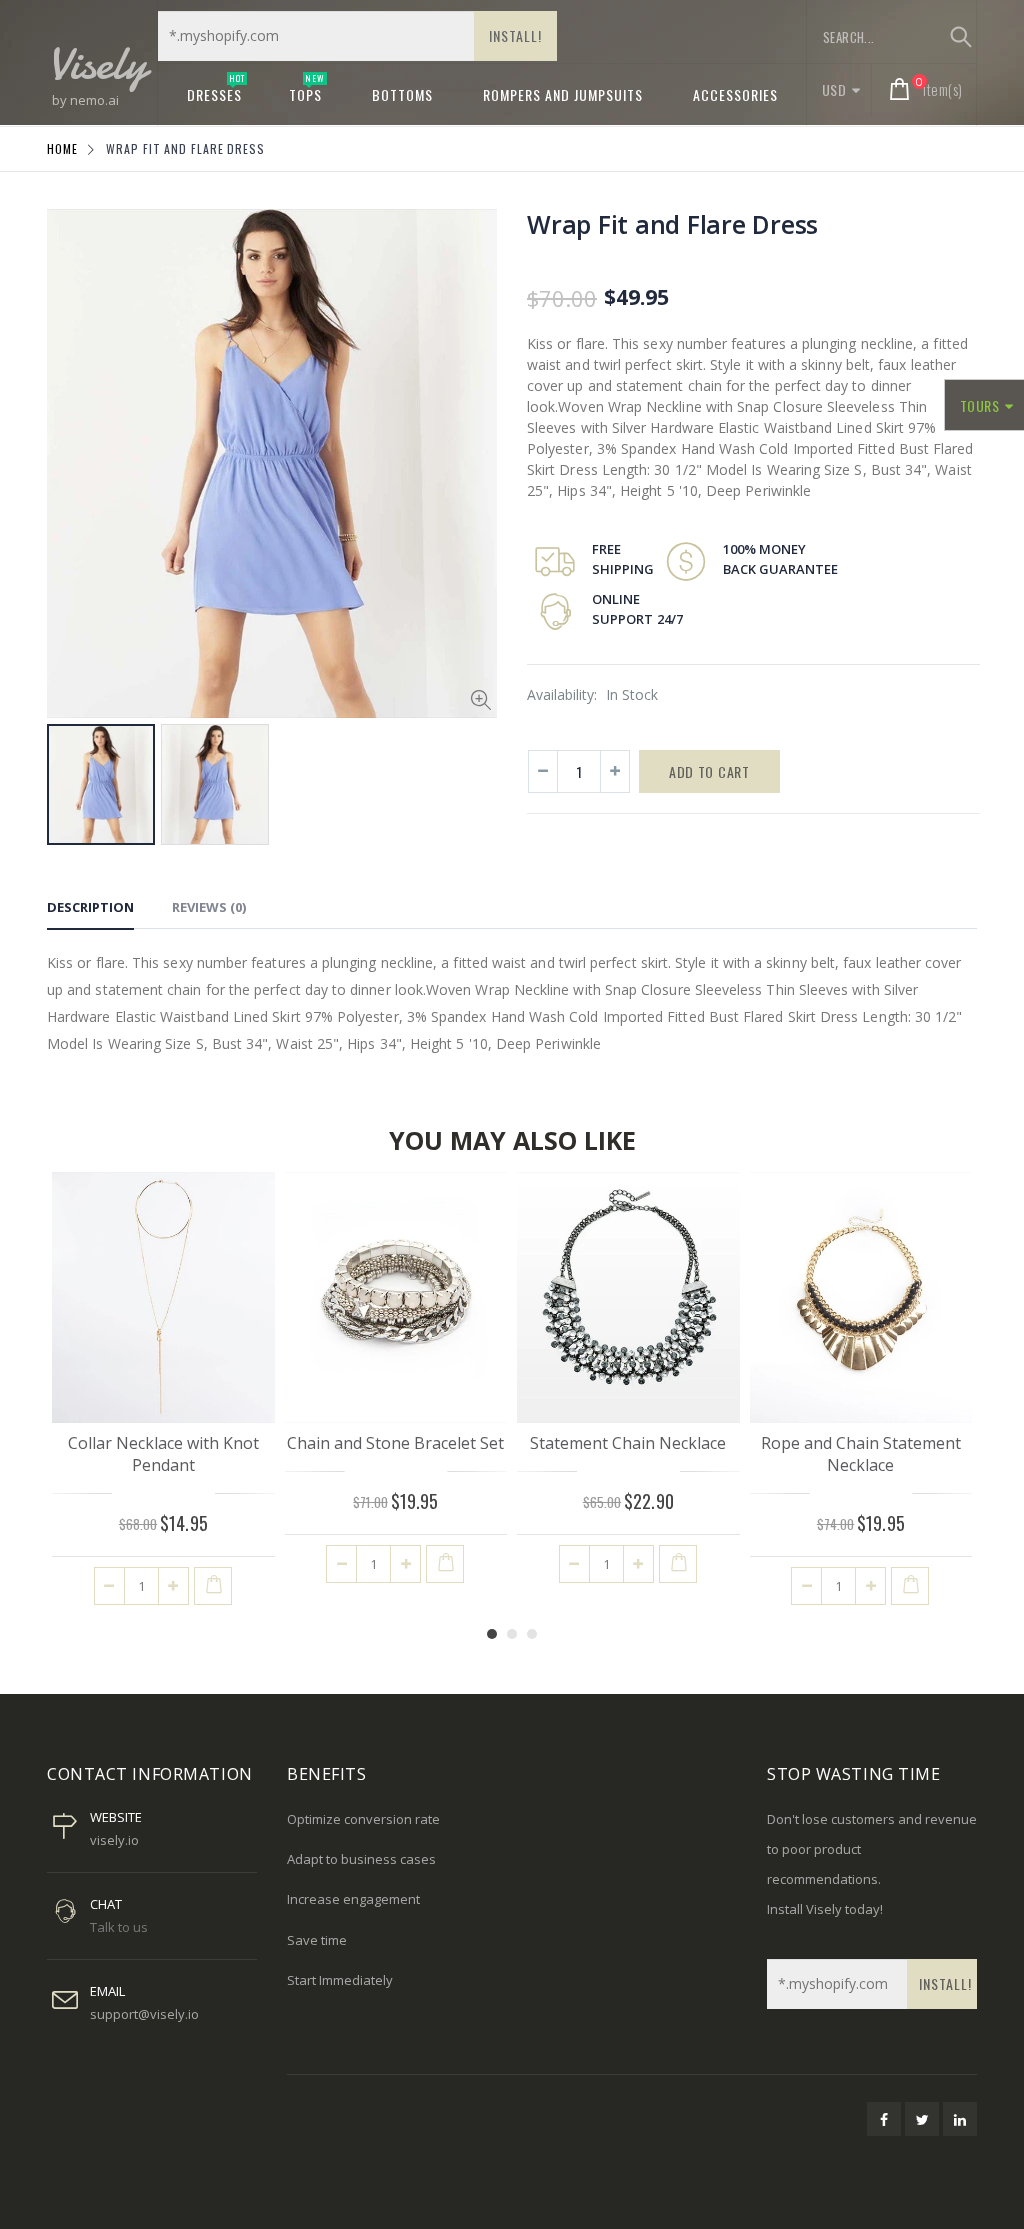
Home (62, 148)
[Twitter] (922, 2119)
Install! (515, 35)
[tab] (90, 910)
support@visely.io (144, 2014)
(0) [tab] (209, 907)
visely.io (114, 1840)
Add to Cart (709, 771)
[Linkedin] (960, 2119)
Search (960, 37)
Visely (97, 62)
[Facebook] (884, 2119)
